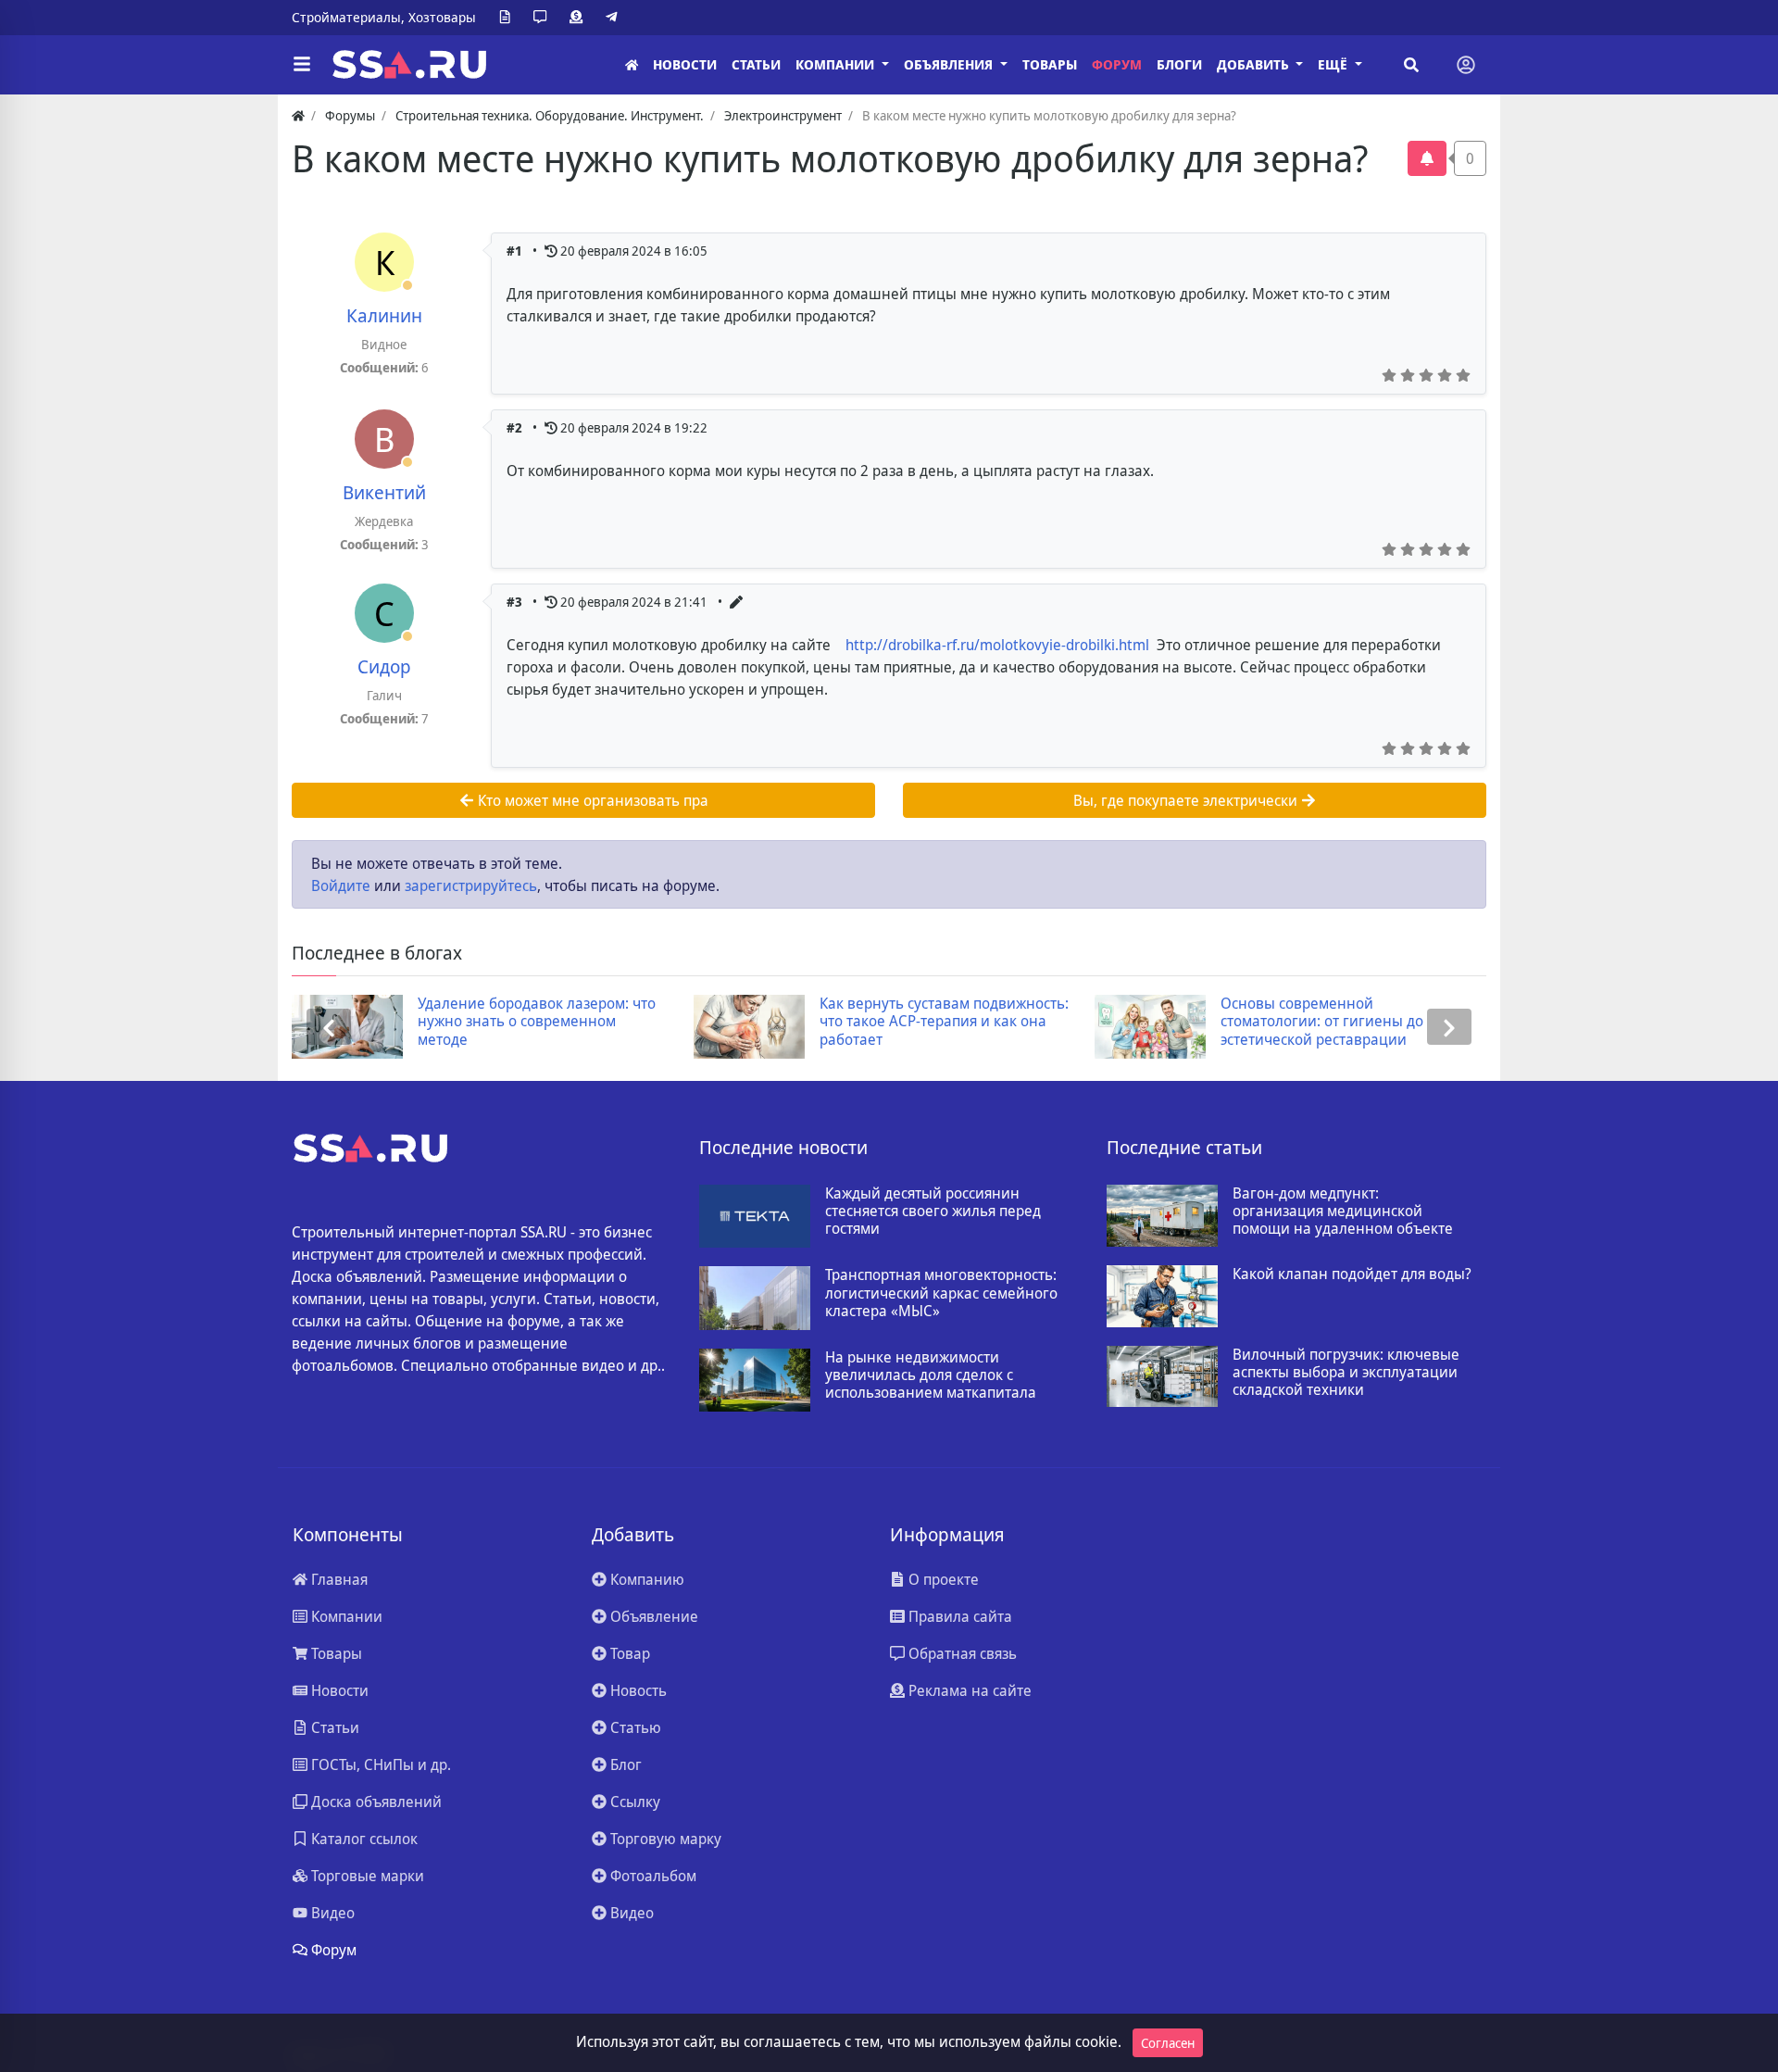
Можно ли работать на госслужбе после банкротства (1392, 1012)
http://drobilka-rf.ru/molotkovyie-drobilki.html (997, 645)
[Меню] (302, 65)
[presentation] (329, 1027)
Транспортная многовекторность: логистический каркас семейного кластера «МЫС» (941, 1293)
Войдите (341, 885)
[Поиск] (1411, 65)
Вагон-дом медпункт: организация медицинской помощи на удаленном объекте (1343, 1212)
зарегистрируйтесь (471, 885)
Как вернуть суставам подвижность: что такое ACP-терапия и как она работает (599, 1022)
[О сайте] (508, 18)
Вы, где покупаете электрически (1187, 800)
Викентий (384, 492)
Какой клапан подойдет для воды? (1352, 1274)
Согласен (1168, 2043)
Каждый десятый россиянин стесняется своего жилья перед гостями (933, 1212)
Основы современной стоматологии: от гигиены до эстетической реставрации (977, 1022)
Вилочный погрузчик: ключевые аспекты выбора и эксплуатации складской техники (1346, 1373)
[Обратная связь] (544, 18)
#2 (516, 427)
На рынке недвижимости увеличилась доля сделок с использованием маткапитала (931, 1375)
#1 (516, 251)
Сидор (384, 666)
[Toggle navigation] (1466, 65)
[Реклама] (580, 18)
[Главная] (632, 65)
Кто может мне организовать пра (591, 800)
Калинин (384, 315)
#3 (516, 602)
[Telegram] (615, 18)
